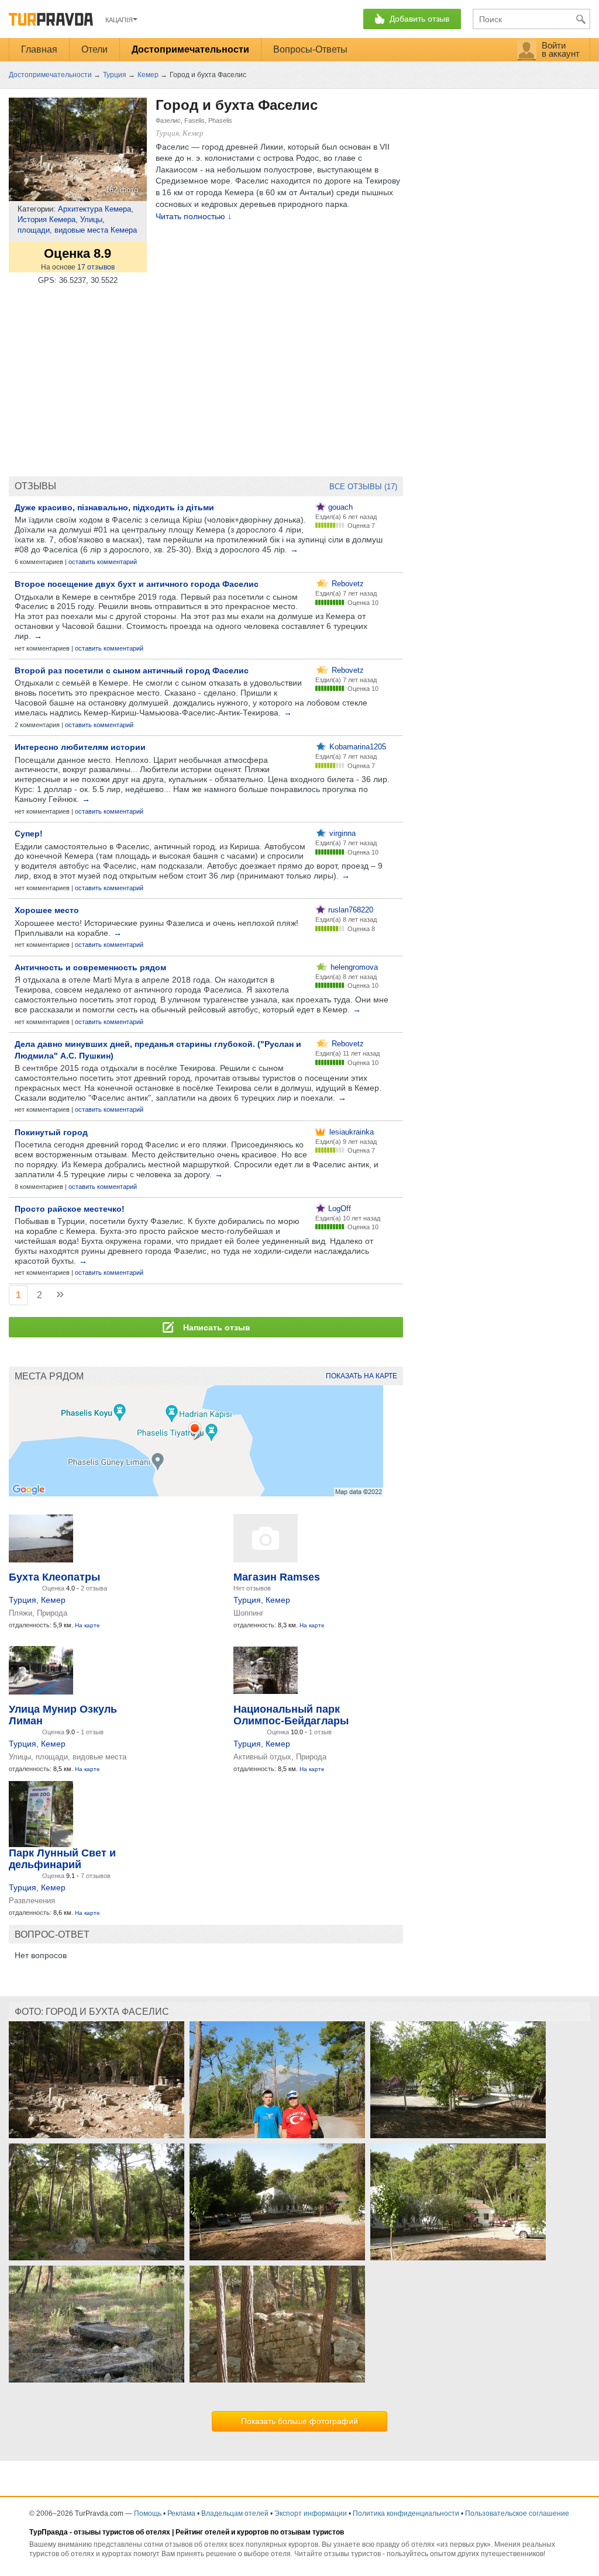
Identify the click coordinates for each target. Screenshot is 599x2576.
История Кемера (47, 219)
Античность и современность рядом (90, 967)
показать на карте (362, 1376)
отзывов (96, 267)
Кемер (53, 1600)
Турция (23, 1600)
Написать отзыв (216, 1327)
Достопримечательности (190, 49)
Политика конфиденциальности (406, 2513)
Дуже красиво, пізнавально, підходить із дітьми (114, 507)
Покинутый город (51, 1132)
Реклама (181, 2513)
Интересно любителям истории (80, 747)
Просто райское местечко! (70, 1209)
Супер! (29, 834)
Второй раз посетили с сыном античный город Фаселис (132, 670)
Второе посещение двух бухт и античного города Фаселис (137, 584)
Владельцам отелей (235, 2513)
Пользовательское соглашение (517, 2513)
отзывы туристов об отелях (122, 2532)
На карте (87, 1625)
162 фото (122, 190)
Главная (39, 49)
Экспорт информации (311, 2513)
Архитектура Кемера (94, 209)
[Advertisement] (206, 382)
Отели (94, 49)
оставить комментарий (103, 562)
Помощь (148, 2513)
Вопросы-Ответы (310, 49)
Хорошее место (47, 910)
